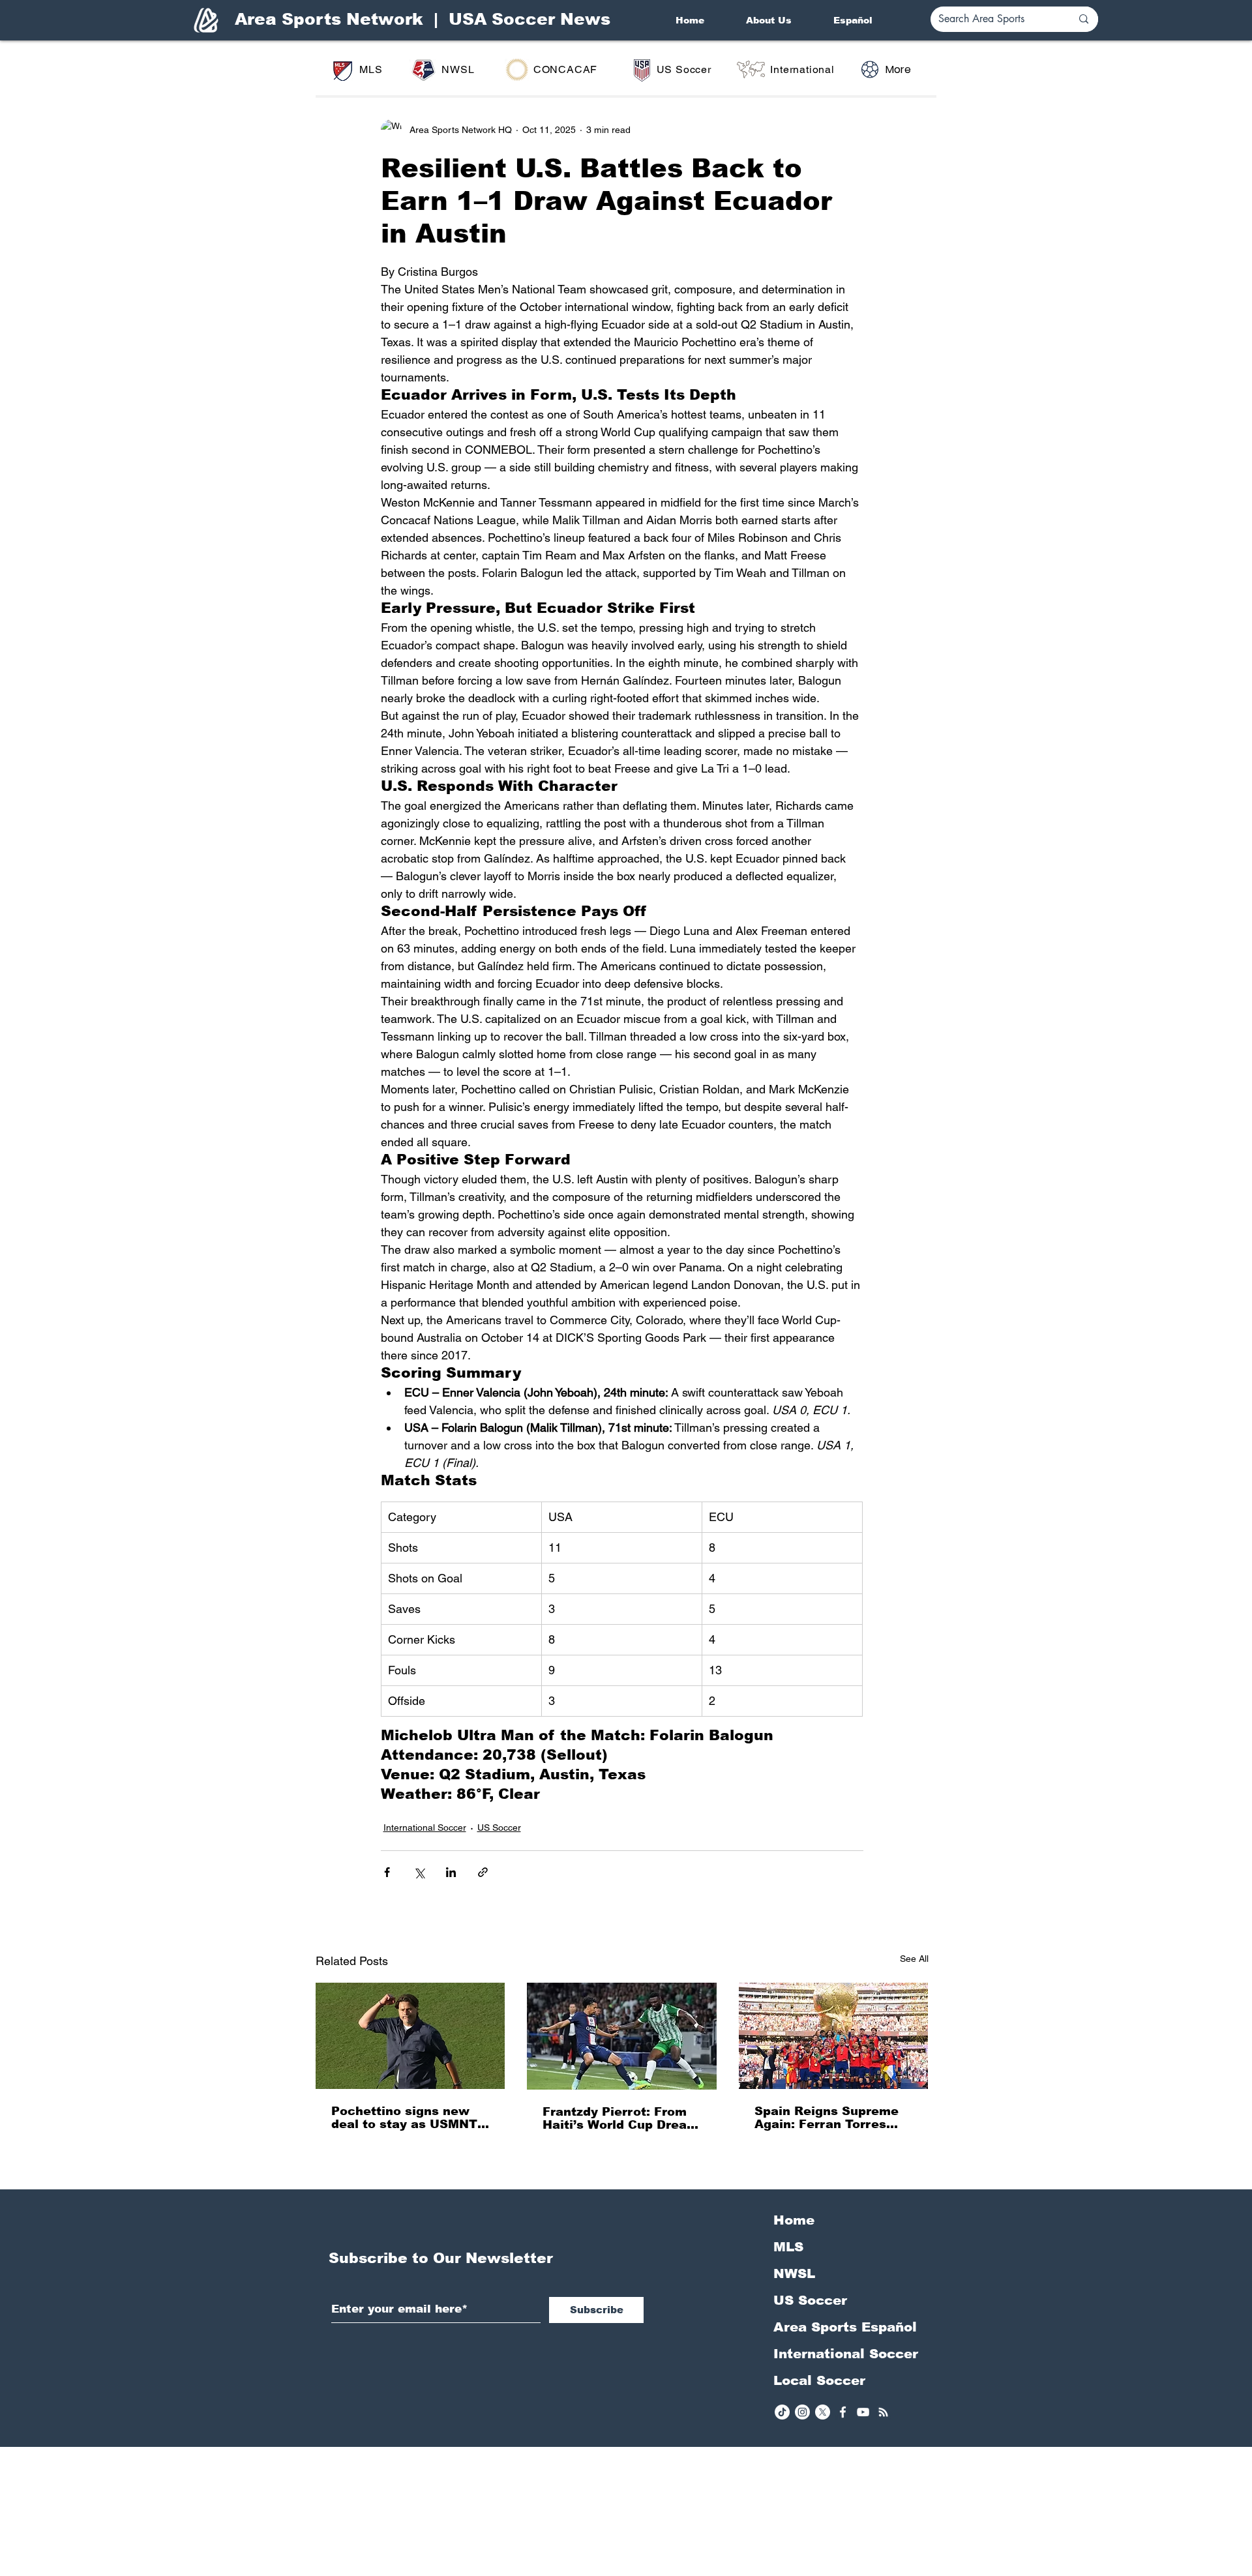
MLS (788, 2247)
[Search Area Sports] (1084, 19)
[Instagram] (802, 2412)
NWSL (794, 2273)
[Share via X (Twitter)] (419, 1872)
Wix (728, 2569)
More (898, 69)
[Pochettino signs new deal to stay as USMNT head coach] (410, 2036)
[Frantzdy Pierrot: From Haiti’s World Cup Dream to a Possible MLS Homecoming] (622, 2036)
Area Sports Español (845, 2327)
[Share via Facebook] (387, 1872)
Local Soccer (819, 2380)
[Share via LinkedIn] (451, 1872)
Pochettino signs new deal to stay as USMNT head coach (404, 2118)
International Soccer (425, 1828)
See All (914, 1959)
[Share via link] (483, 1872)
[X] (823, 2412)
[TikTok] (782, 2412)
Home (794, 2220)
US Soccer (499, 1828)
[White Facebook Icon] (843, 2412)
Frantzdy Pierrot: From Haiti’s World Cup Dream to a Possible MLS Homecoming (620, 2118)
